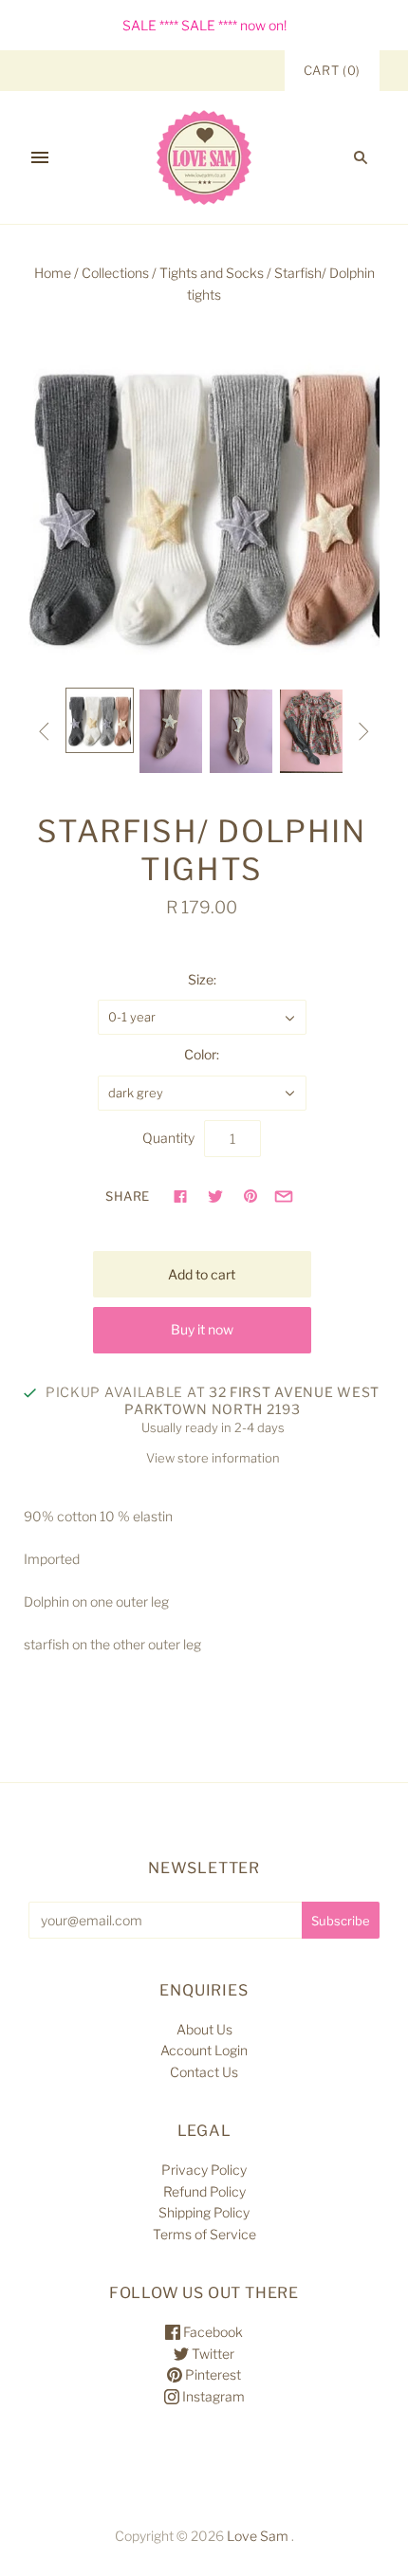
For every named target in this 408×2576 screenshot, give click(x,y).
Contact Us (204, 2072)
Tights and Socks (212, 273)
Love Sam (258, 2536)
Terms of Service (204, 2234)
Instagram (212, 2396)
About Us (204, 2029)
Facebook (212, 2332)
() (332, 70)
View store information (213, 1458)
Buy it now (202, 1329)
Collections (115, 273)
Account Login (204, 2050)
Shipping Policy (204, 2212)
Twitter (212, 2354)
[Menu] (40, 157)
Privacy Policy (204, 2170)
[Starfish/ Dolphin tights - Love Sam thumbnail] (100, 720)
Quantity (168, 1138)
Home (53, 273)
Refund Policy (204, 2191)
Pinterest (212, 2374)
